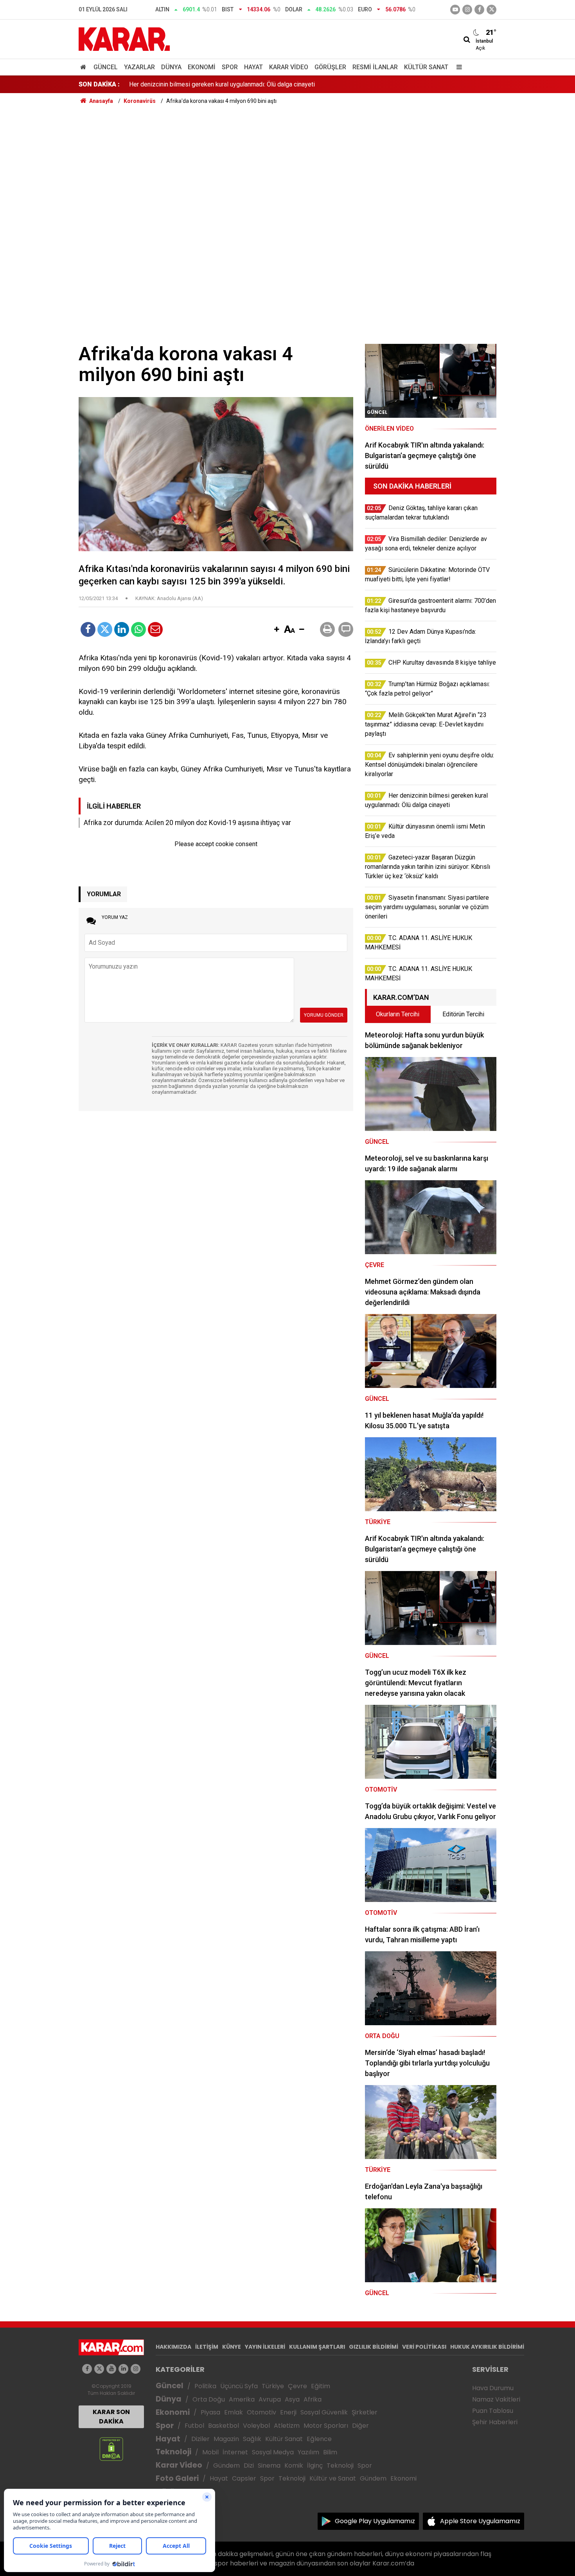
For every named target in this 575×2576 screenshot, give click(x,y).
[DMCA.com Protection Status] (111, 2449)
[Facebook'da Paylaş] (88, 629)
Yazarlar (139, 67)
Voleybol (256, 2426)
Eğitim (321, 2386)
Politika (205, 2386)
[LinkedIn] (122, 629)
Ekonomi (202, 67)
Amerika (242, 2399)
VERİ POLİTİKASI (424, 2347)
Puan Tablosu (493, 2411)
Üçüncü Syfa (239, 2386)
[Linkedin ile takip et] (123, 2369)
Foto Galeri (177, 2478)
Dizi (249, 2465)
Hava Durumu (493, 2388)
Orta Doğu (209, 2399)
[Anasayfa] (84, 67)
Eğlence (319, 2439)
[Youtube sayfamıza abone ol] (111, 2369)
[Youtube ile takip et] (455, 10)
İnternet (235, 2452)
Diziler (200, 2439)
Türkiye (273, 2386)
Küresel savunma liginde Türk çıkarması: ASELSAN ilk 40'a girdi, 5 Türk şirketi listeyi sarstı (252, 84)
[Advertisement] (287, 164)
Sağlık (252, 2439)
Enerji (288, 2412)
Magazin (226, 2439)
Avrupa (270, 2399)
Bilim (330, 2452)
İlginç (315, 2465)
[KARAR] (124, 39)
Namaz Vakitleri (496, 2399)
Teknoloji (173, 2452)
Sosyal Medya (273, 2452)
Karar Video (289, 67)
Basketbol (224, 2426)
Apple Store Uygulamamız (480, 2521)
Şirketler (365, 2412)
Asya (292, 2399)
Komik (294, 2465)
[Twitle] (105, 629)
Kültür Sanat (426, 67)
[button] (277, 630)
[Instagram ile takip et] (136, 2369)
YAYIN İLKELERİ (265, 2347)
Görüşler (330, 67)
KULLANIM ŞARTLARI (317, 2347)
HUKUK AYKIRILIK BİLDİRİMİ (487, 2347)
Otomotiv (261, 2412)
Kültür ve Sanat (333, 2478)
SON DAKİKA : (99, 84)
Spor (230, 67)
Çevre (297, 2386)
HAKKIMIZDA (173, 2347)
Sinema (269, 2465)
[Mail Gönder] (155, 629)
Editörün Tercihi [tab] (463, 1014)
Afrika (313, 2399)
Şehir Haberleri (495, 2422)
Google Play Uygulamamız (375, 2521)
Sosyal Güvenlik (324, 2412)
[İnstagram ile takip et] (467, 10)
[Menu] (457, 67)
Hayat (253, 67)
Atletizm (287, 2426)
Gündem (226, 2465)
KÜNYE (232, 2347)
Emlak (234, 2412)
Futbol (194, 2426)
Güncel (106, 67)
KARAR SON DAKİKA (111, 2417)
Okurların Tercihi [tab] (398, 1014)
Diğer (360, 2426)
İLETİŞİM (207, 2347)
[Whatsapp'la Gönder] (138, 629)
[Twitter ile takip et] (491, 10)
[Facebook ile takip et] (479, 10)
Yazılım (308, 2452)
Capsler (244, 2478)
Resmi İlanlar (375, 67)
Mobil (210, 2452)
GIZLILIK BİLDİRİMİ (374, 2347)
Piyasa (210, 2412)
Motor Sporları (326, 2426)
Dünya (171, 67)
